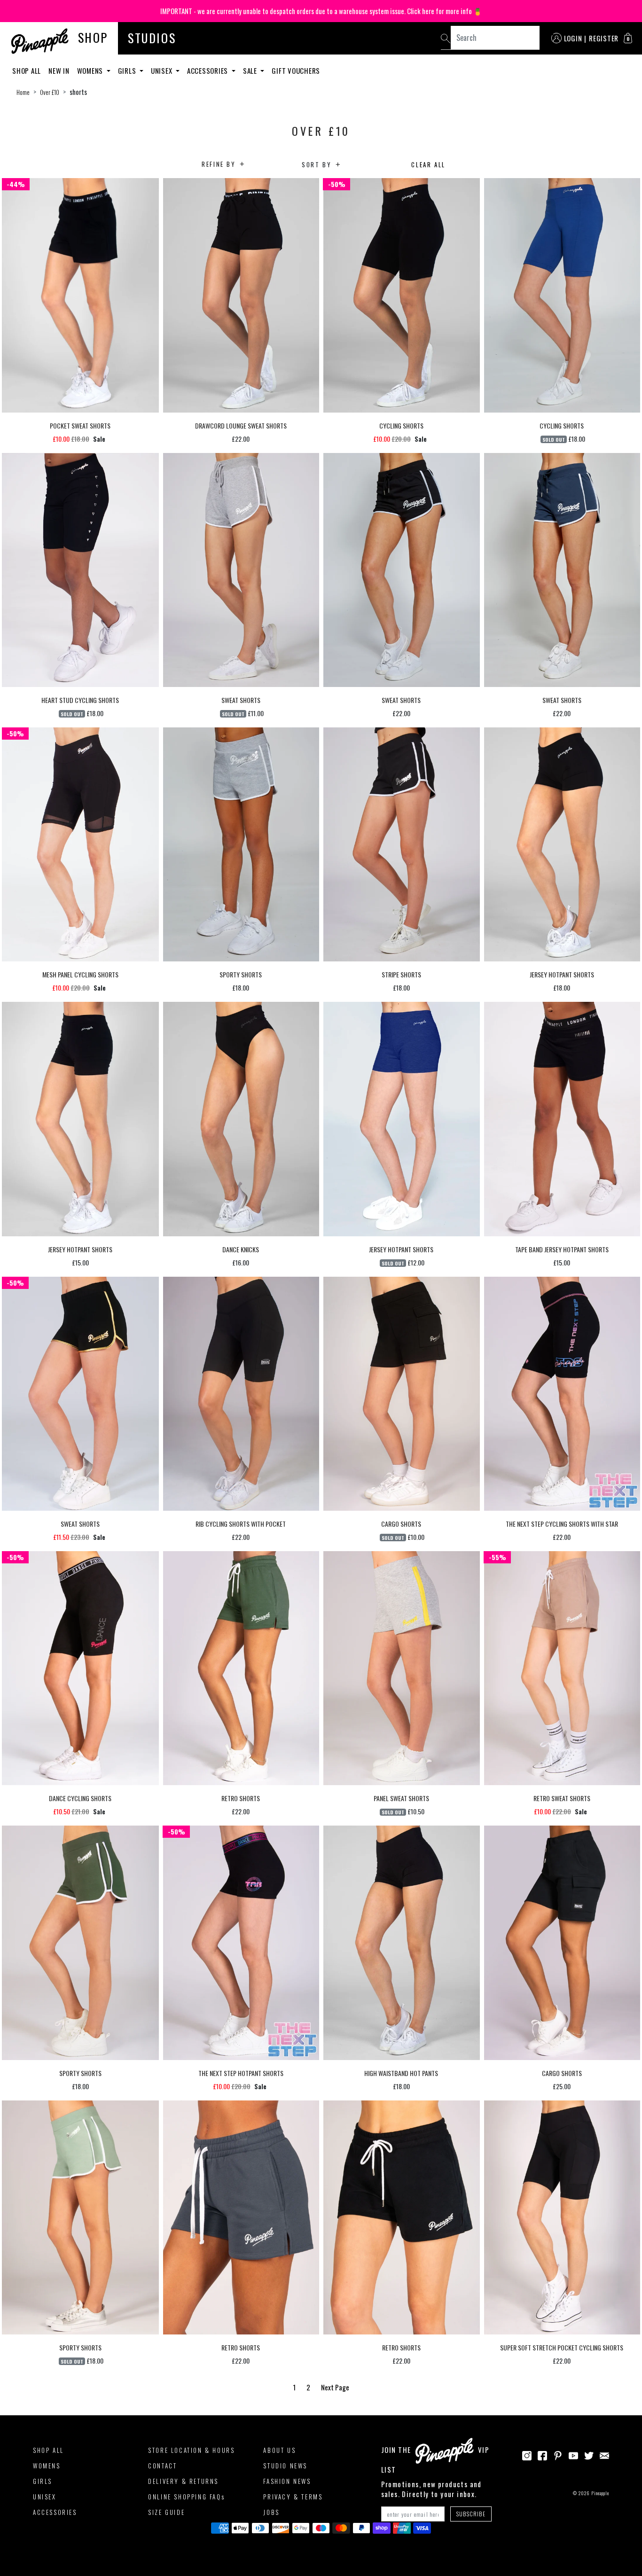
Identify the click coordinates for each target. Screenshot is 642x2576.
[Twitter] (589, 2455)
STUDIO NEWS (285, 2466)
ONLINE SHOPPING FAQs (186, 2497)
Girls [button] (128, 70)
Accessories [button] (208, 70)
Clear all (428, 164)
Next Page (335, 2387)
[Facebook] (542, 2455)
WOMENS (47, 2466)
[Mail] (604, 2455)
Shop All (27, 70)
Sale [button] (251, 70)
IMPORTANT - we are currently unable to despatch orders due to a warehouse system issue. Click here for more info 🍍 (321, 11)
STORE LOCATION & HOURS (191, 2450)
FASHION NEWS (287, 2481)
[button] (628, 38)
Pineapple (600, 2493)
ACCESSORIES (55, 2512)
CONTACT (162, 2466)
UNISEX (45, 2497)
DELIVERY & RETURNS (183, 2481)
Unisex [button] (162, 70)
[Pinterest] (558, 2455)
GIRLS (43, 2481)
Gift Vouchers (296, 70)
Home (23, 92)
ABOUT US (279, 2450)
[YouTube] (573, 2455)
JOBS (271, 2512)
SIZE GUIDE (166, 2512)
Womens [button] (91, 70)
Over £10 (50, 92)
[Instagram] (527, 2455)
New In (59, 70)
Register (604, 38)
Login (573, 38)
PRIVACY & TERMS (293, 2497)
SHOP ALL (48, 2450)
